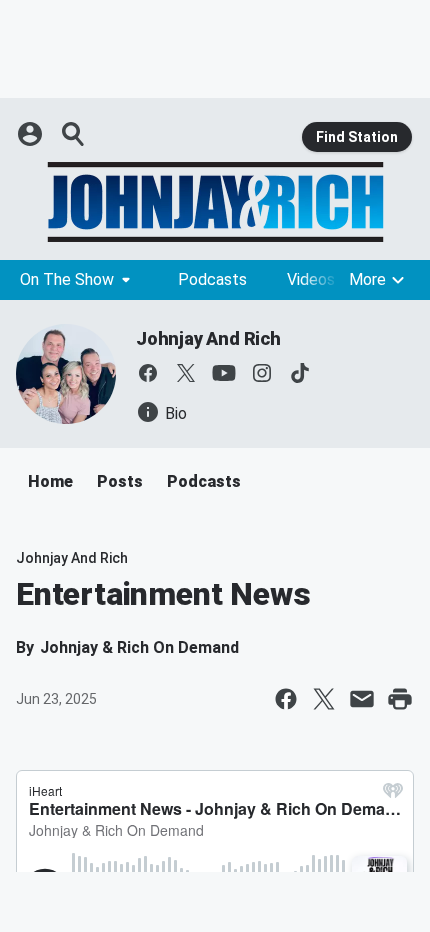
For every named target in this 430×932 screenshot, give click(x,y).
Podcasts (212, 279)
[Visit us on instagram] (262, 373)
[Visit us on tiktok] (300, 373)
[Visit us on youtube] (224, 373)
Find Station (357, 137)
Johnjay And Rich (208, 338)
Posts (120, 481)
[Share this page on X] (324, 699)
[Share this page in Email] (362, 699)
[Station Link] (215, 202)
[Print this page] (400, 699)
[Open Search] (74, 134)
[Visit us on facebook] (148, 373)
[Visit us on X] (186, 373)
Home (50, 481)
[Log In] (32, 134)
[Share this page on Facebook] (286, 699)
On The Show (67, 279)
